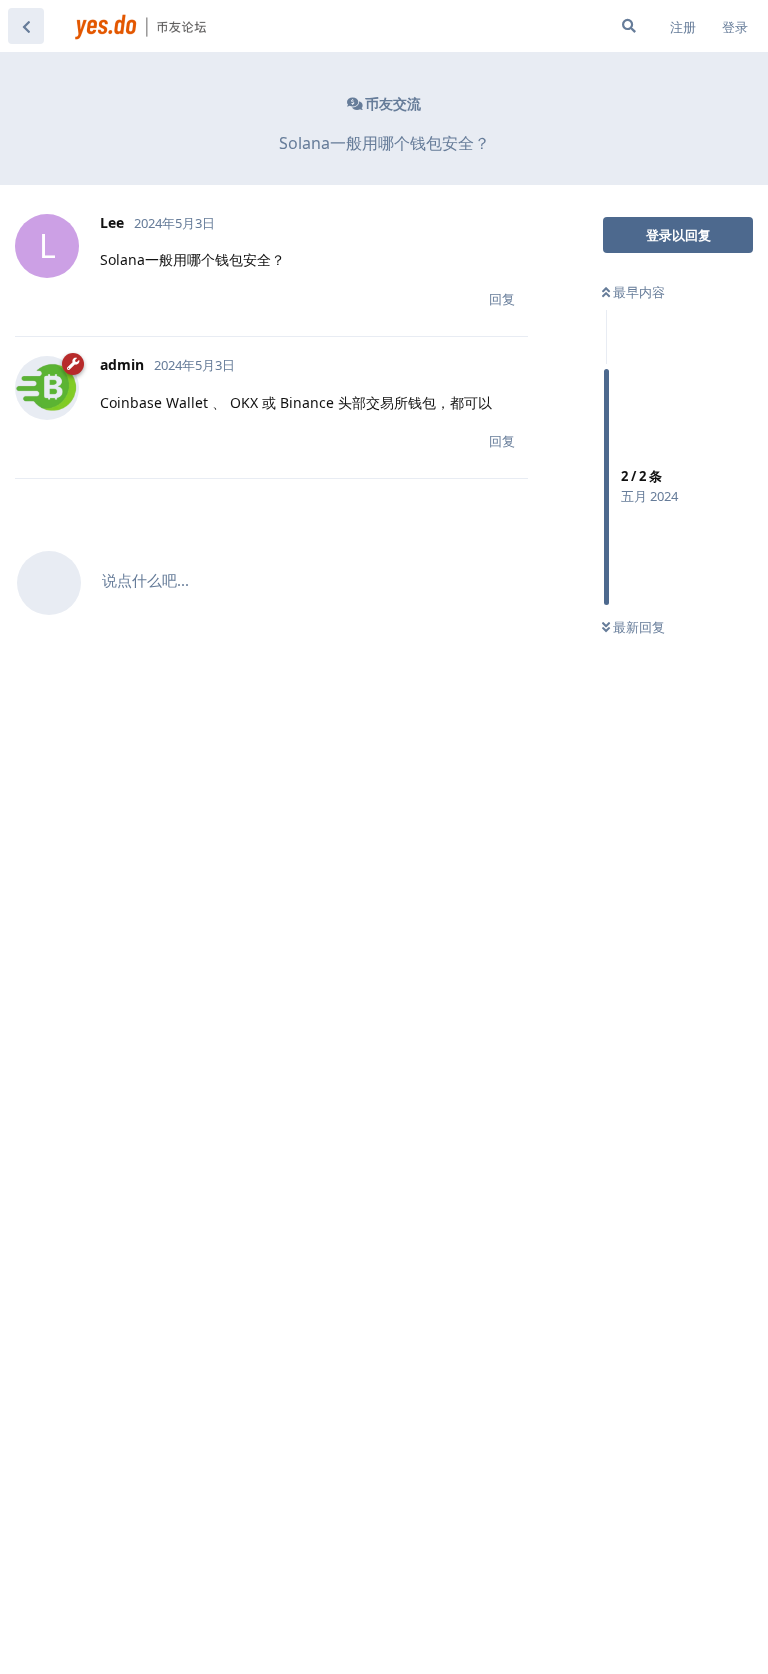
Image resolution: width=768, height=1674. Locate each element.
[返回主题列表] (26, 26)
